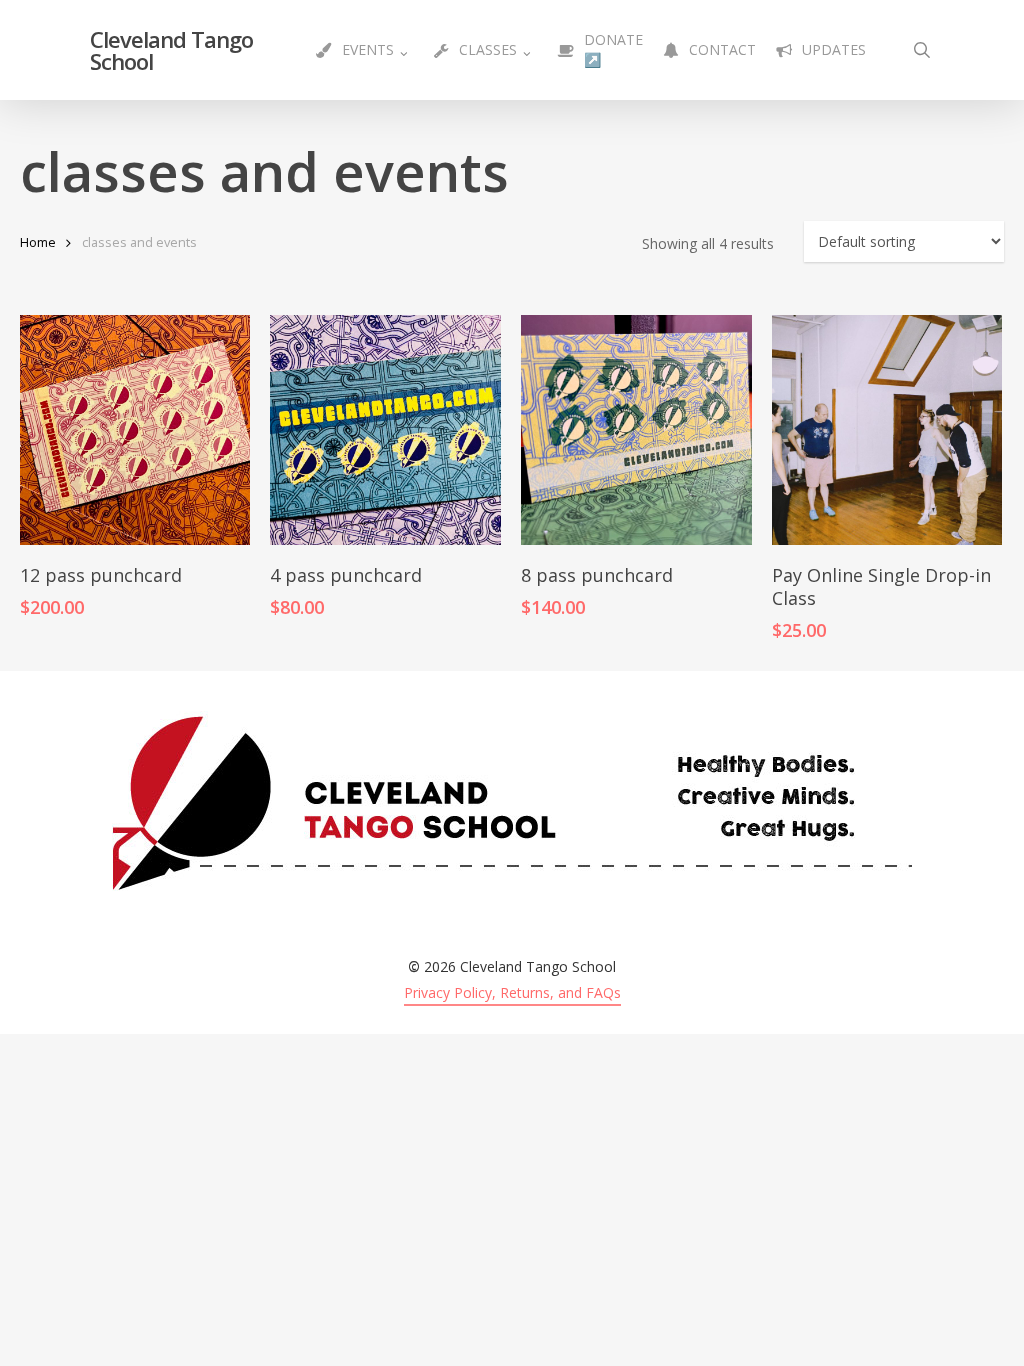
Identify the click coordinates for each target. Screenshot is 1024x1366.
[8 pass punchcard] (636, 430)
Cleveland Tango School (171, 50)
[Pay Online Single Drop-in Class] (887, 430)
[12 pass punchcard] (135, 430)
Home (38, 242)
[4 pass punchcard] (385, 430)
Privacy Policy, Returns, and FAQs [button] (512, 992)
